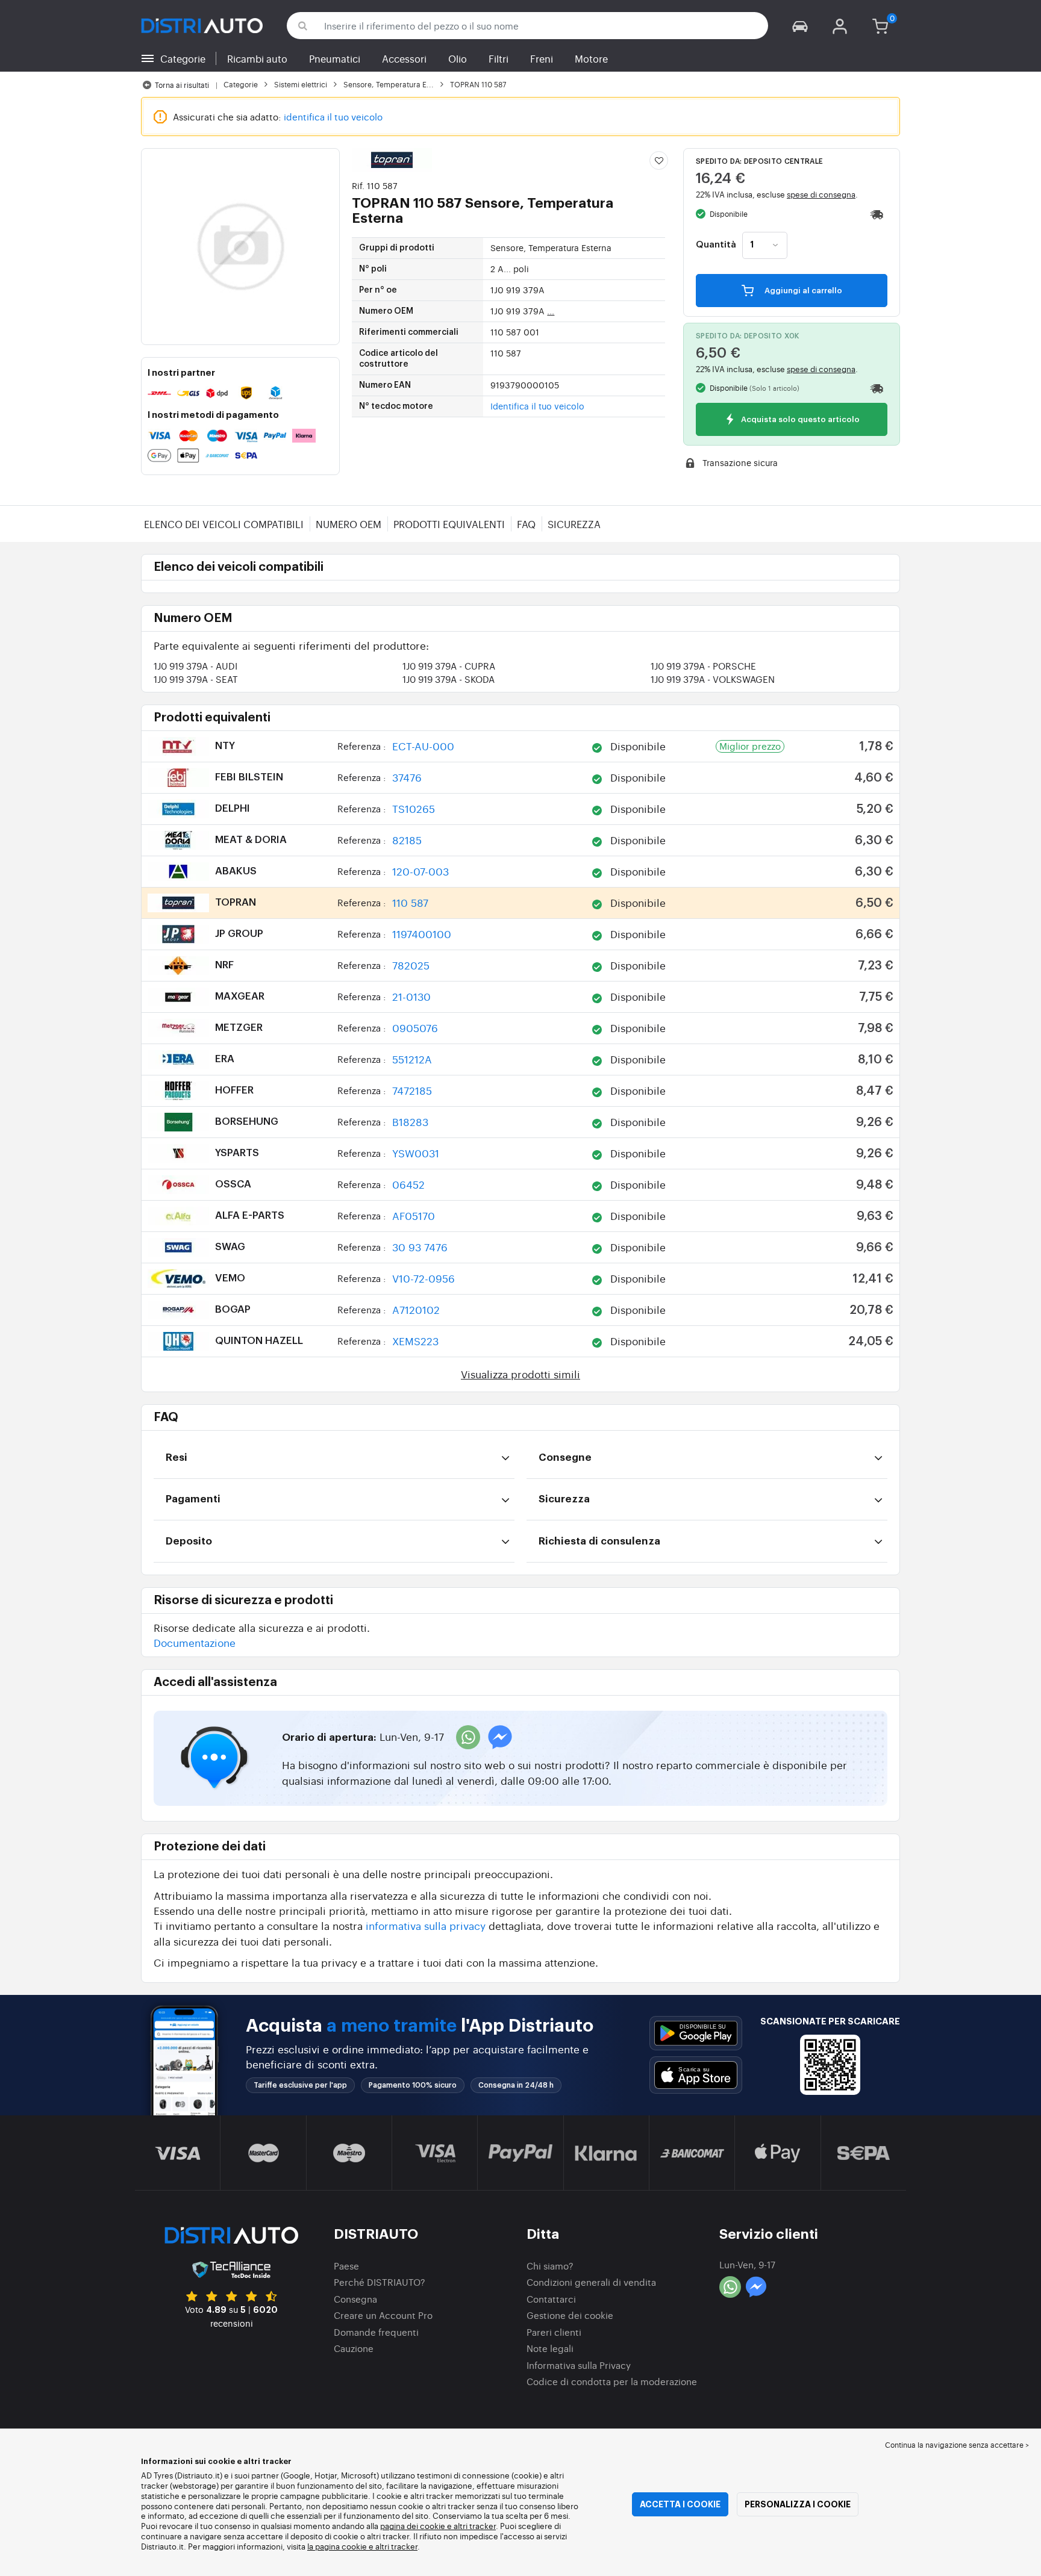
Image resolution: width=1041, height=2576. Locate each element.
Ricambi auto (257, 58)
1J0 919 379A (195, 666)
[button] (800, 26)
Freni (542, 58)
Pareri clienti (554, 2332)
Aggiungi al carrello (802, 291)
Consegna (355, 2299)
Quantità (716, 245)
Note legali (550, 2348)
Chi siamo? (550, 2266)
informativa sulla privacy (426, 1925)
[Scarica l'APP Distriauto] (696, 2033)
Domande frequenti (376, 2332)
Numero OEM (349, 524)
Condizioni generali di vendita (591, 2282)
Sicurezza (574, 524)
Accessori (404, 58)
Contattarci (551, 2299)
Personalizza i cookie (798, 2504)
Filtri (499, 58)
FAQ (526, 524)
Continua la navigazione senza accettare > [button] (957, 2445)
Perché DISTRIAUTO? (380, 2282)
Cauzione (354, 2348)
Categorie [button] (183, 58)
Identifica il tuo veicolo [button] (537, 406)
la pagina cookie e (341, 2546)
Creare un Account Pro (383, 2315)
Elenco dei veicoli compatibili (224, 524)
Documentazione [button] (195, 1642)
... (551, 311)
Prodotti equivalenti (449, 524)
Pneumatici (335, 58)
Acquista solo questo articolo (799, 420)
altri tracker (396, 2546)
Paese (346, 2266)
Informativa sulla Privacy (579, 2365)
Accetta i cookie (680, 2504)
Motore (591, 58)
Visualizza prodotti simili (520, 1374)
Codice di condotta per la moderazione (612, 2381)
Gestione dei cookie (570, 2315)
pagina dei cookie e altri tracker (438, 2526)
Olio (458, 58)
